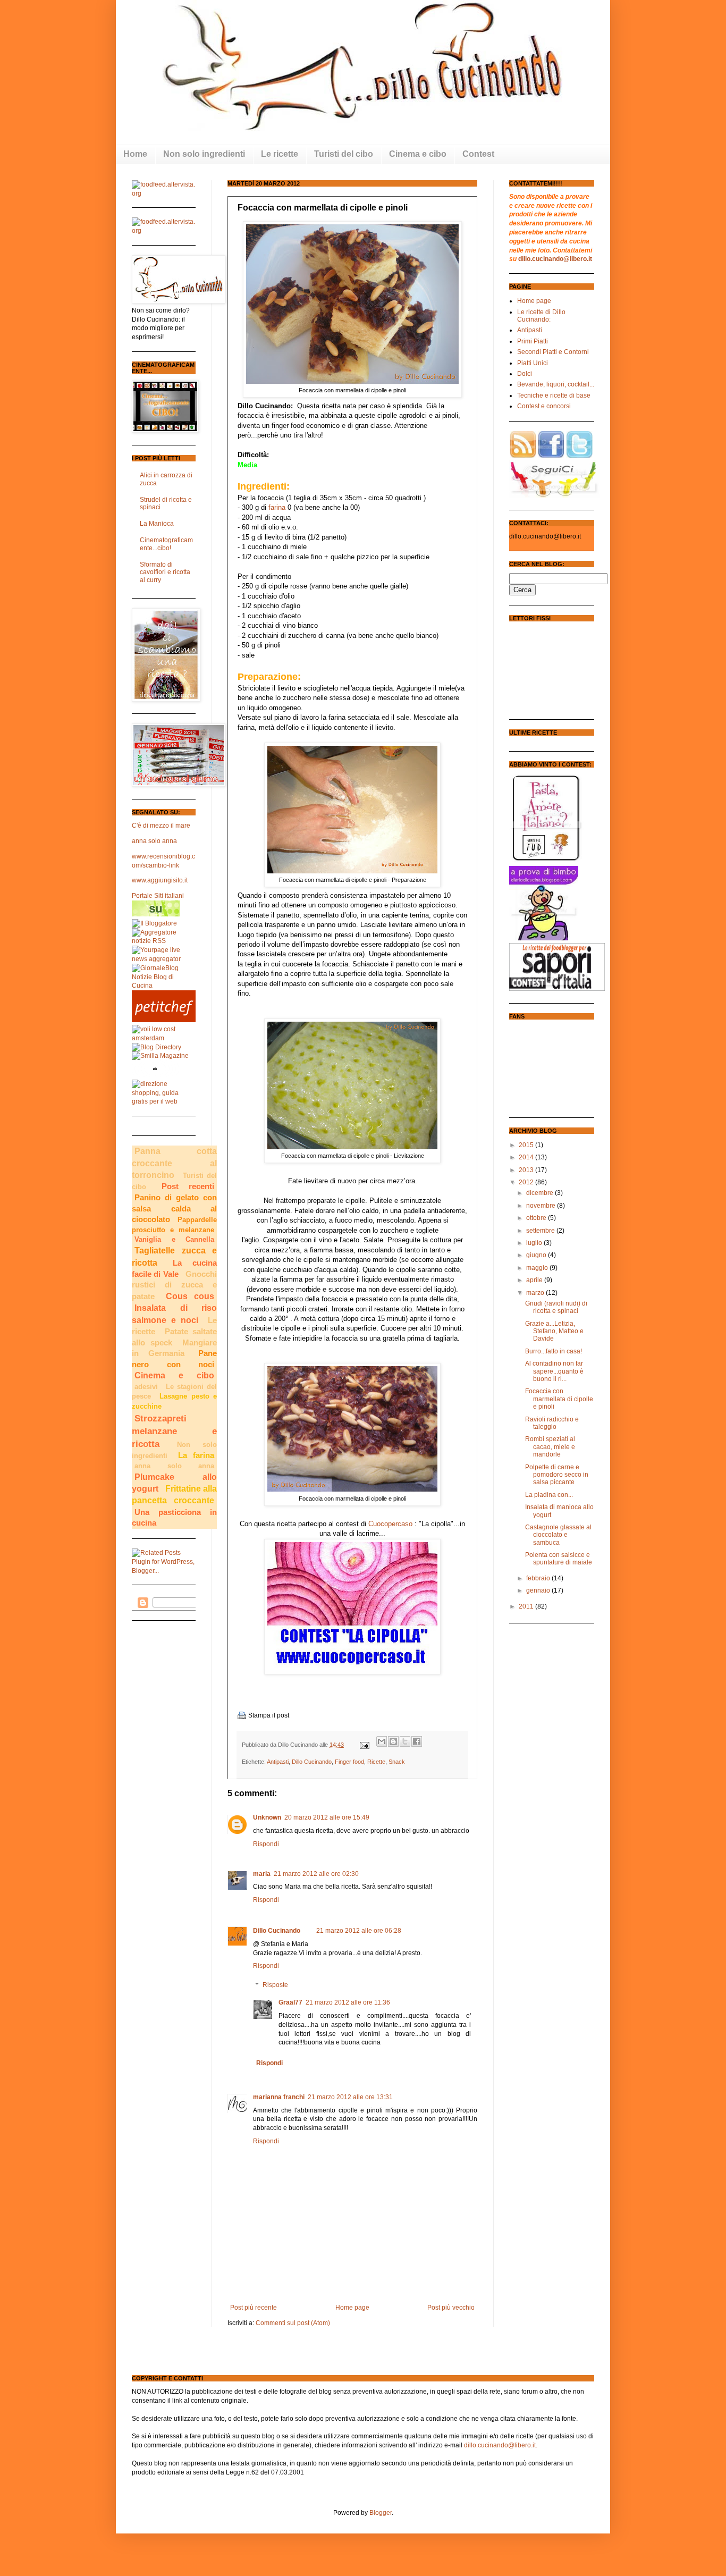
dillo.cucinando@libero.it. (501, 2445)
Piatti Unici (533, 363)
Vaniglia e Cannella (174, 1239)
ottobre (537, 1218)
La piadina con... (549, 1495)
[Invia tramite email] (382, 1741)
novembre (542, 1206)
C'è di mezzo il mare (161, 826)
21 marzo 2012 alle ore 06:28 (359, 1931)
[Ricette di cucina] (164, 1020)
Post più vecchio (451, 2308)
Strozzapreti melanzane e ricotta (174, 1431)
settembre (541, 1231)
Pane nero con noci (174, 1359)
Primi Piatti (533, 341)
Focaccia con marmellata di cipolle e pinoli (559, 1399)
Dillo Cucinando (312, 1762)
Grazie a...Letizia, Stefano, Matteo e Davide (554, 1331)
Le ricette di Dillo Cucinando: (541, 316)
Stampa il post (269, 1715)
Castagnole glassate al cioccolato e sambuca (558, 1535)
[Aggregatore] (164, 941)
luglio (535, 1243)
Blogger (381, 2513)
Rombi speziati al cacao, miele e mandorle (550, 1447)
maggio (538, 1268)
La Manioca (157, 524)
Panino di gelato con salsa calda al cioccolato (174, 1209)
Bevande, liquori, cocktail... (556, 384)
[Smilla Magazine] (160, 1056)
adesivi (146, 1387)
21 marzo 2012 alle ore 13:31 (350, 2097)
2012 (527, 1182)
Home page (352, 2308)
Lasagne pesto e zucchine (174, 1401)
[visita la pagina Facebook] (551, 456)
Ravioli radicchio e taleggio (552, 1423)
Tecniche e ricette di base (554, 395)
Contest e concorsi (544, 406)
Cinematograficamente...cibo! (166, 544)
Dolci (525, 374)
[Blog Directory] (157, 1047)
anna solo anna (154, 841)
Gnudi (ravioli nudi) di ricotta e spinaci (556, 1307)
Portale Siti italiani (158, 896)
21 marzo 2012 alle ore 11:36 (348, 2002)
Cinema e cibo (174, 1375)
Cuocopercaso (390, 1524)
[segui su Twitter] (579, 456)
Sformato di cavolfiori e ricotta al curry (165, 572)
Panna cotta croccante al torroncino (174, 1163)
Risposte (275, 1985)
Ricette (376, 1762)
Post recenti (188, 1186)
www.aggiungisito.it (160, 880)
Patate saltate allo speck (174, 1337)
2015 (527, 1145)
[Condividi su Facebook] (417, 1741)
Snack (397, 1762)
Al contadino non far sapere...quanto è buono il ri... (554, 1371)
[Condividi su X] (405, 1741)
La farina (196, 1455)
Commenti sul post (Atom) (293, 2323)
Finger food (349, 1762)
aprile (535, 1280)
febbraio (539, 1578)
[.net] (156, 914)
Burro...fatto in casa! (554, 1351)
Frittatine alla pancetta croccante (174, 1495)
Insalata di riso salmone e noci (174, 1314)
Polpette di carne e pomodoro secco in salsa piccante (557, 1475)
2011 (527, 1606)
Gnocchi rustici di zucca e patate (174, 1285)
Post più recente (254, 2308)
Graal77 (290, 2002)
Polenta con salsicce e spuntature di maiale (559, 1559)
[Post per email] (364, 1745)
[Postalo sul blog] (393, 1741)
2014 (527, 1157)
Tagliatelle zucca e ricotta (174, 1256)
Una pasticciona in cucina (174, 1518)
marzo (536, 1293)
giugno (537, 1255)
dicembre (541, 1193)
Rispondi (266, 1844)
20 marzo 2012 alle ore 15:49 (327, 1817)
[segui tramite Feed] (523, 456)
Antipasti (278, 1762)
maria (262, 1874)
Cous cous (190, 1296)
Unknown (267, 1817)
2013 (527, 1170)
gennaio (539, 1590)
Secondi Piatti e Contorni (553, 352)
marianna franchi (279, 2097)
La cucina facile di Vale (174, 1269)
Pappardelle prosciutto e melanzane (174, 1225)
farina (278, 507)
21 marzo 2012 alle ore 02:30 (316, 1874)
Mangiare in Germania (174, 1348)
